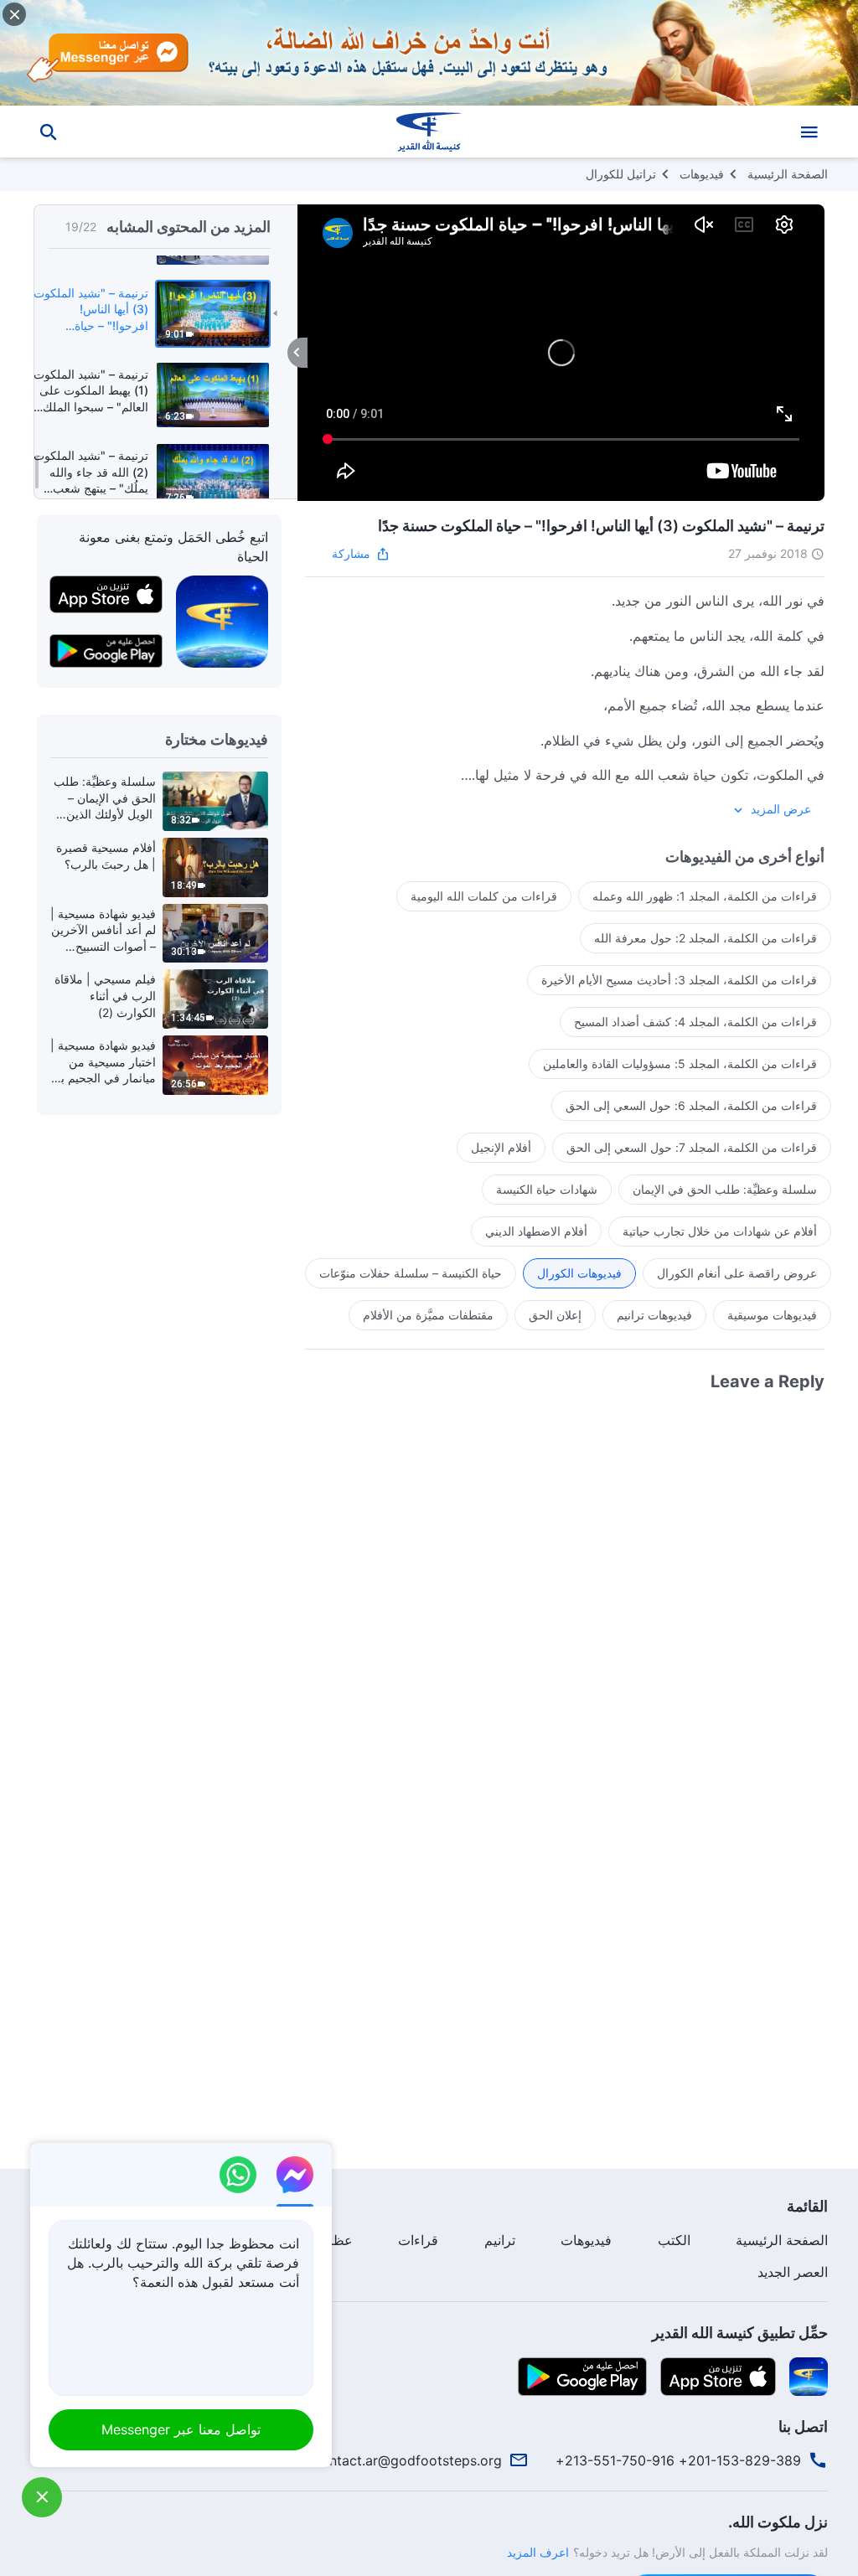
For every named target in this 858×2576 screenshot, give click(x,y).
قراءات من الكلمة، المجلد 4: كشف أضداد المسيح (695, 1022)
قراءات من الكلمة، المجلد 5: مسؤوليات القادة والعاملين (680, 1063)
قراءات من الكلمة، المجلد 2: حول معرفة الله (706, 938)
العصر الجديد (793, 2272)
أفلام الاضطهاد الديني (536, 1231)
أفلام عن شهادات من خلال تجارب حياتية (720, 1231)
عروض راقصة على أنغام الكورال (737, 1273)
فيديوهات (702, 174)
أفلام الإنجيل (501, 1147)
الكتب (674, 2240)
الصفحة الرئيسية (788, 174)
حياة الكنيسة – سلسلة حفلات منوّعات (411, 1273)
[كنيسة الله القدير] (429, 132)
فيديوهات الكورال (579, 1273)
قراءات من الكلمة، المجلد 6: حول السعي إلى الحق (691, 1105)
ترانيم (500, 2240)
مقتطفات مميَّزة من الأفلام (428, 1315)
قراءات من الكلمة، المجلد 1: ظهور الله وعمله (705, 896)
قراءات (418, 2240)
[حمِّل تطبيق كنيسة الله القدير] (809, 2375)
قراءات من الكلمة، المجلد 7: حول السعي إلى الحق (692, 1147)
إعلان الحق (555, 1315)
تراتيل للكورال (621, 174)
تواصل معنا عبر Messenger (181, 2429)
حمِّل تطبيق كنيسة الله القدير (740, 2333)
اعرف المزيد (538, 2552)
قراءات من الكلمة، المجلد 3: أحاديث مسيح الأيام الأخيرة (679, 980)
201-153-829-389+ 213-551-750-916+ (678, 2460)
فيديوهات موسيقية (772, 1315)
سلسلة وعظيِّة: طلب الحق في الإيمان (725, 1189)
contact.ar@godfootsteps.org (408, 2460)
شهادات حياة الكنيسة (547, 1189)
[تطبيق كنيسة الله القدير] (222, 621)
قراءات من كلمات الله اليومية (484, 896)
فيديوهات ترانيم (654, 1315)
